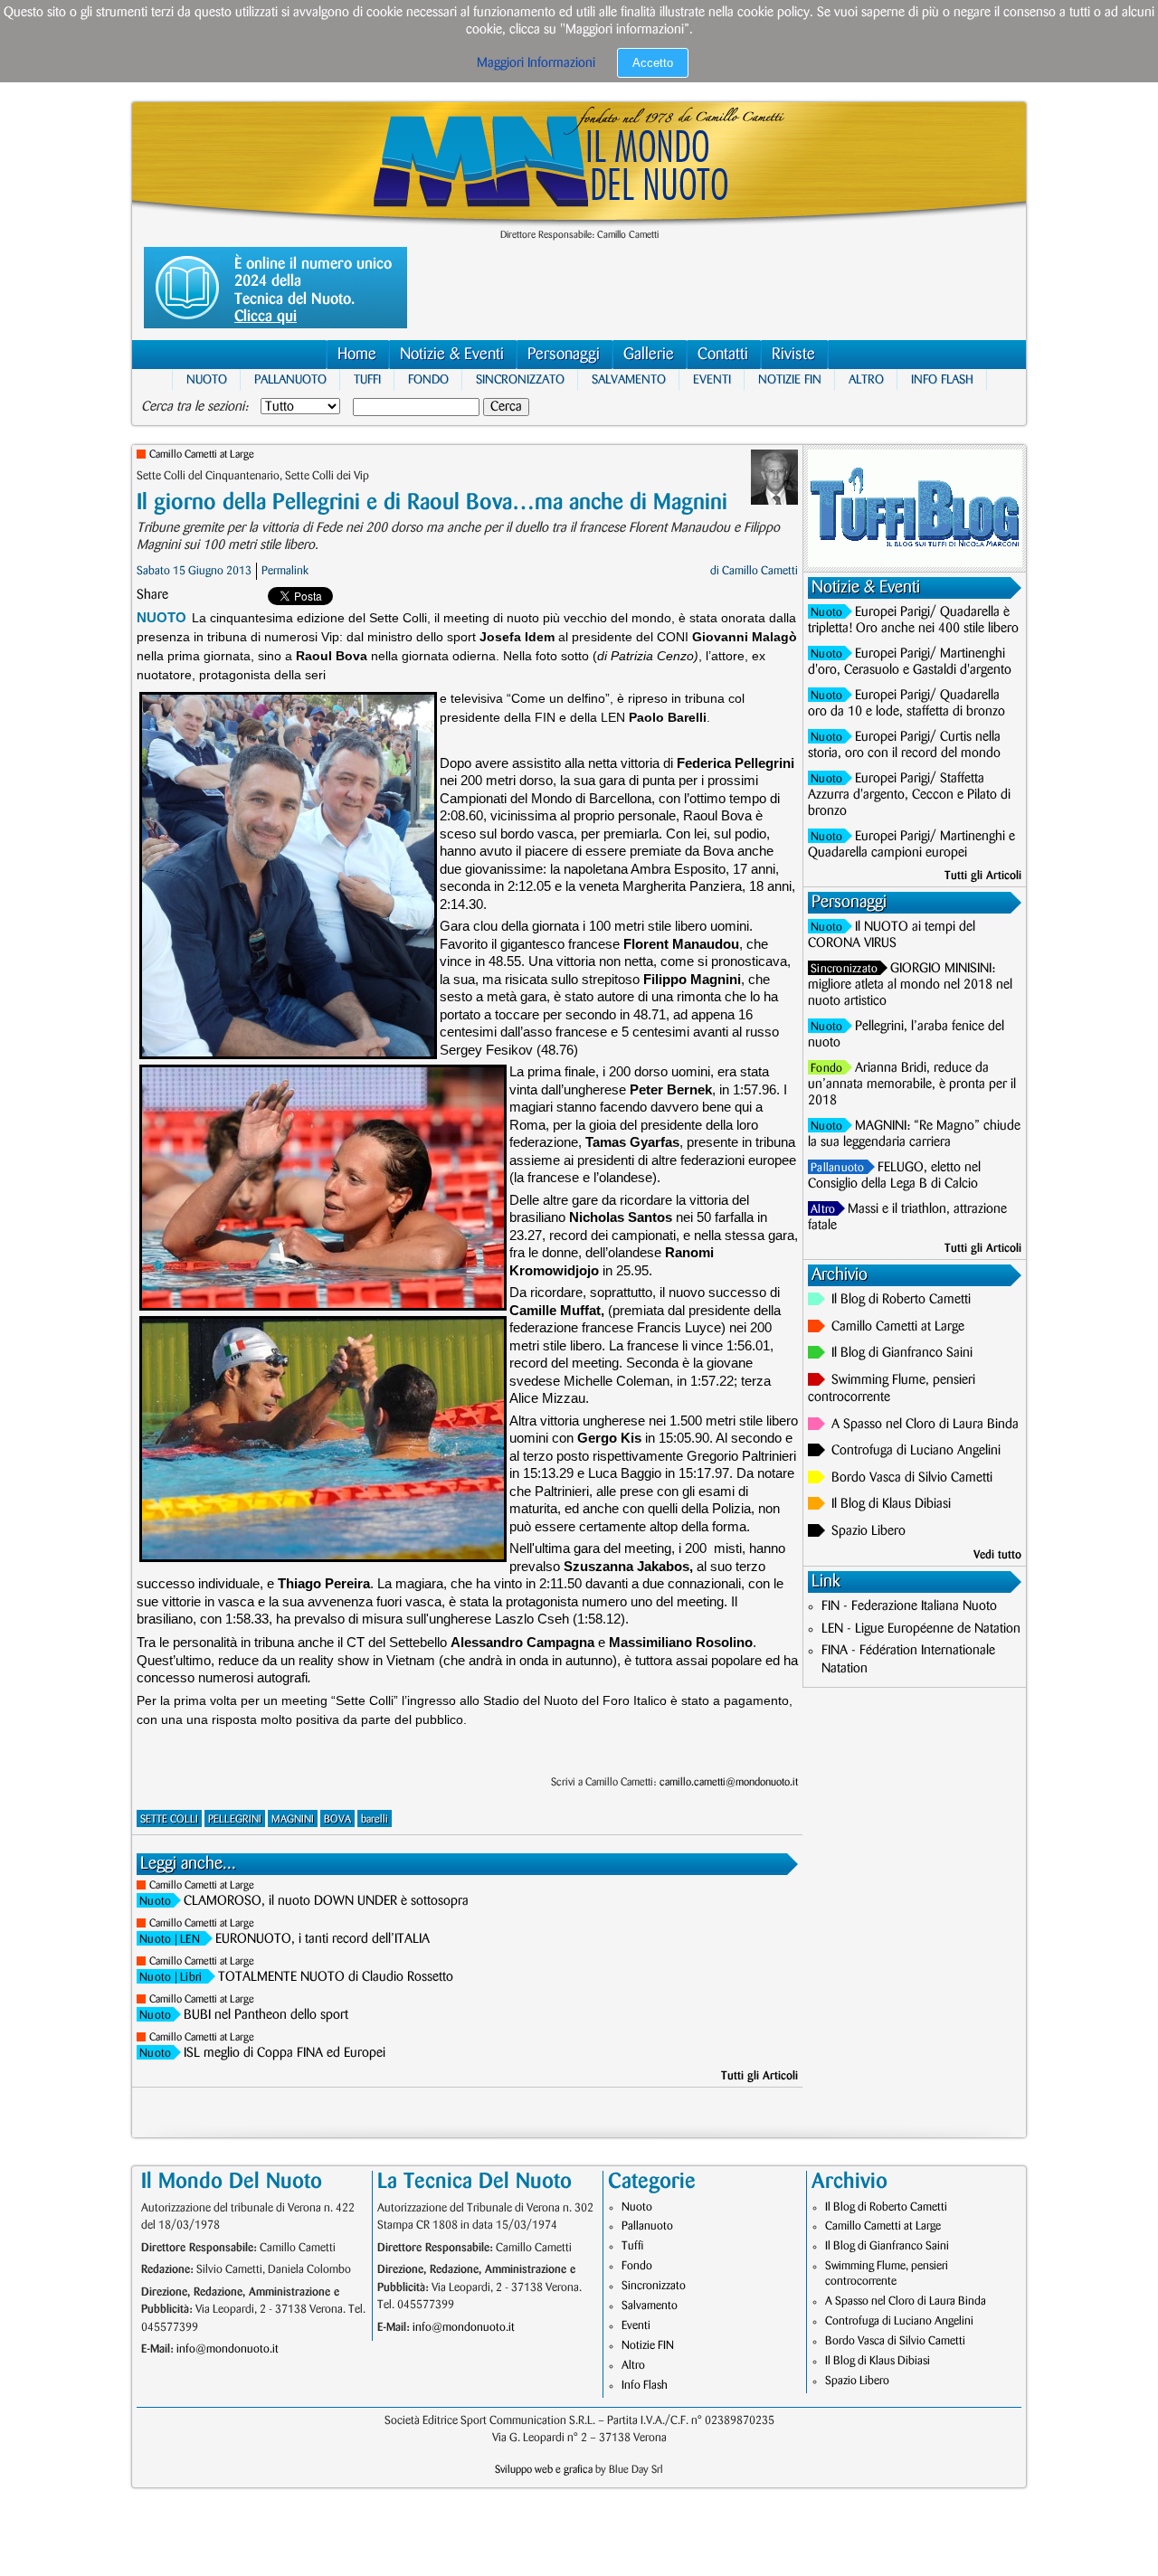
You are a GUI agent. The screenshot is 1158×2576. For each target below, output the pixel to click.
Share (152, 595)
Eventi (712, 379)
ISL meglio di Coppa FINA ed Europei (285, 2053)
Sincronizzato (520, 379)
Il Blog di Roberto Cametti (901, 1300)
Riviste (793, 355)
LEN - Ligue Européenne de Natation (921, 1629)
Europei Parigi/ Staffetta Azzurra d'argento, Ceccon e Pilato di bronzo (909, 795)
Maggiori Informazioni (536, 63)
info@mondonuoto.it (228, 2349)
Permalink (285, 571)
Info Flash (942, 379)
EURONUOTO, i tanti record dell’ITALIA (323, 1939)
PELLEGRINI (235, 1819)
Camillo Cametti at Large (202, 455)
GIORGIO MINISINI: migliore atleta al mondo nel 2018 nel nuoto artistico (910, 985)
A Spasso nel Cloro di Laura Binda (925, 1425)
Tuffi (367, 379)
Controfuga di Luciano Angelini (916, 1451)
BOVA (337, 1819)
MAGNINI (293, 1819)
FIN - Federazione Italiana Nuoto (909, 1606)
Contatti (723, 355)
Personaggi (564, 355)
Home (357, 355)
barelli (375, 1819)
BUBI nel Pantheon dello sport (266, 2015)
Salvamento (629, 379)
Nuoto (207, 379)
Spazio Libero (868, 1531)
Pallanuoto (290, 379)
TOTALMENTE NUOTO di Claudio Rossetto (336, 1977)
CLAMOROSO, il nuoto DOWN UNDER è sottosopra (326, 1901)
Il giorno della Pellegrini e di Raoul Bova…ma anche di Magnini (432, 502)
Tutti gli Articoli (759, 2076)
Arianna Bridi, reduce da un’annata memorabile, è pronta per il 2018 (912, 1084)
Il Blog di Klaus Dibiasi (891, 1504)
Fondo (428, 379)
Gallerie (649, 355)
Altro (866, 379)
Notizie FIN (790, 379)
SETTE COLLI (169, 1819)
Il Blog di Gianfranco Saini (902, 1353)
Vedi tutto (997, 1555)
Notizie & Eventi (452, 355)
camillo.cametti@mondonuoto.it (729, 1782)
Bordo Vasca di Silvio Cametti (912, 1478)
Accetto (653, 63)
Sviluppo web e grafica (544, 2470)
